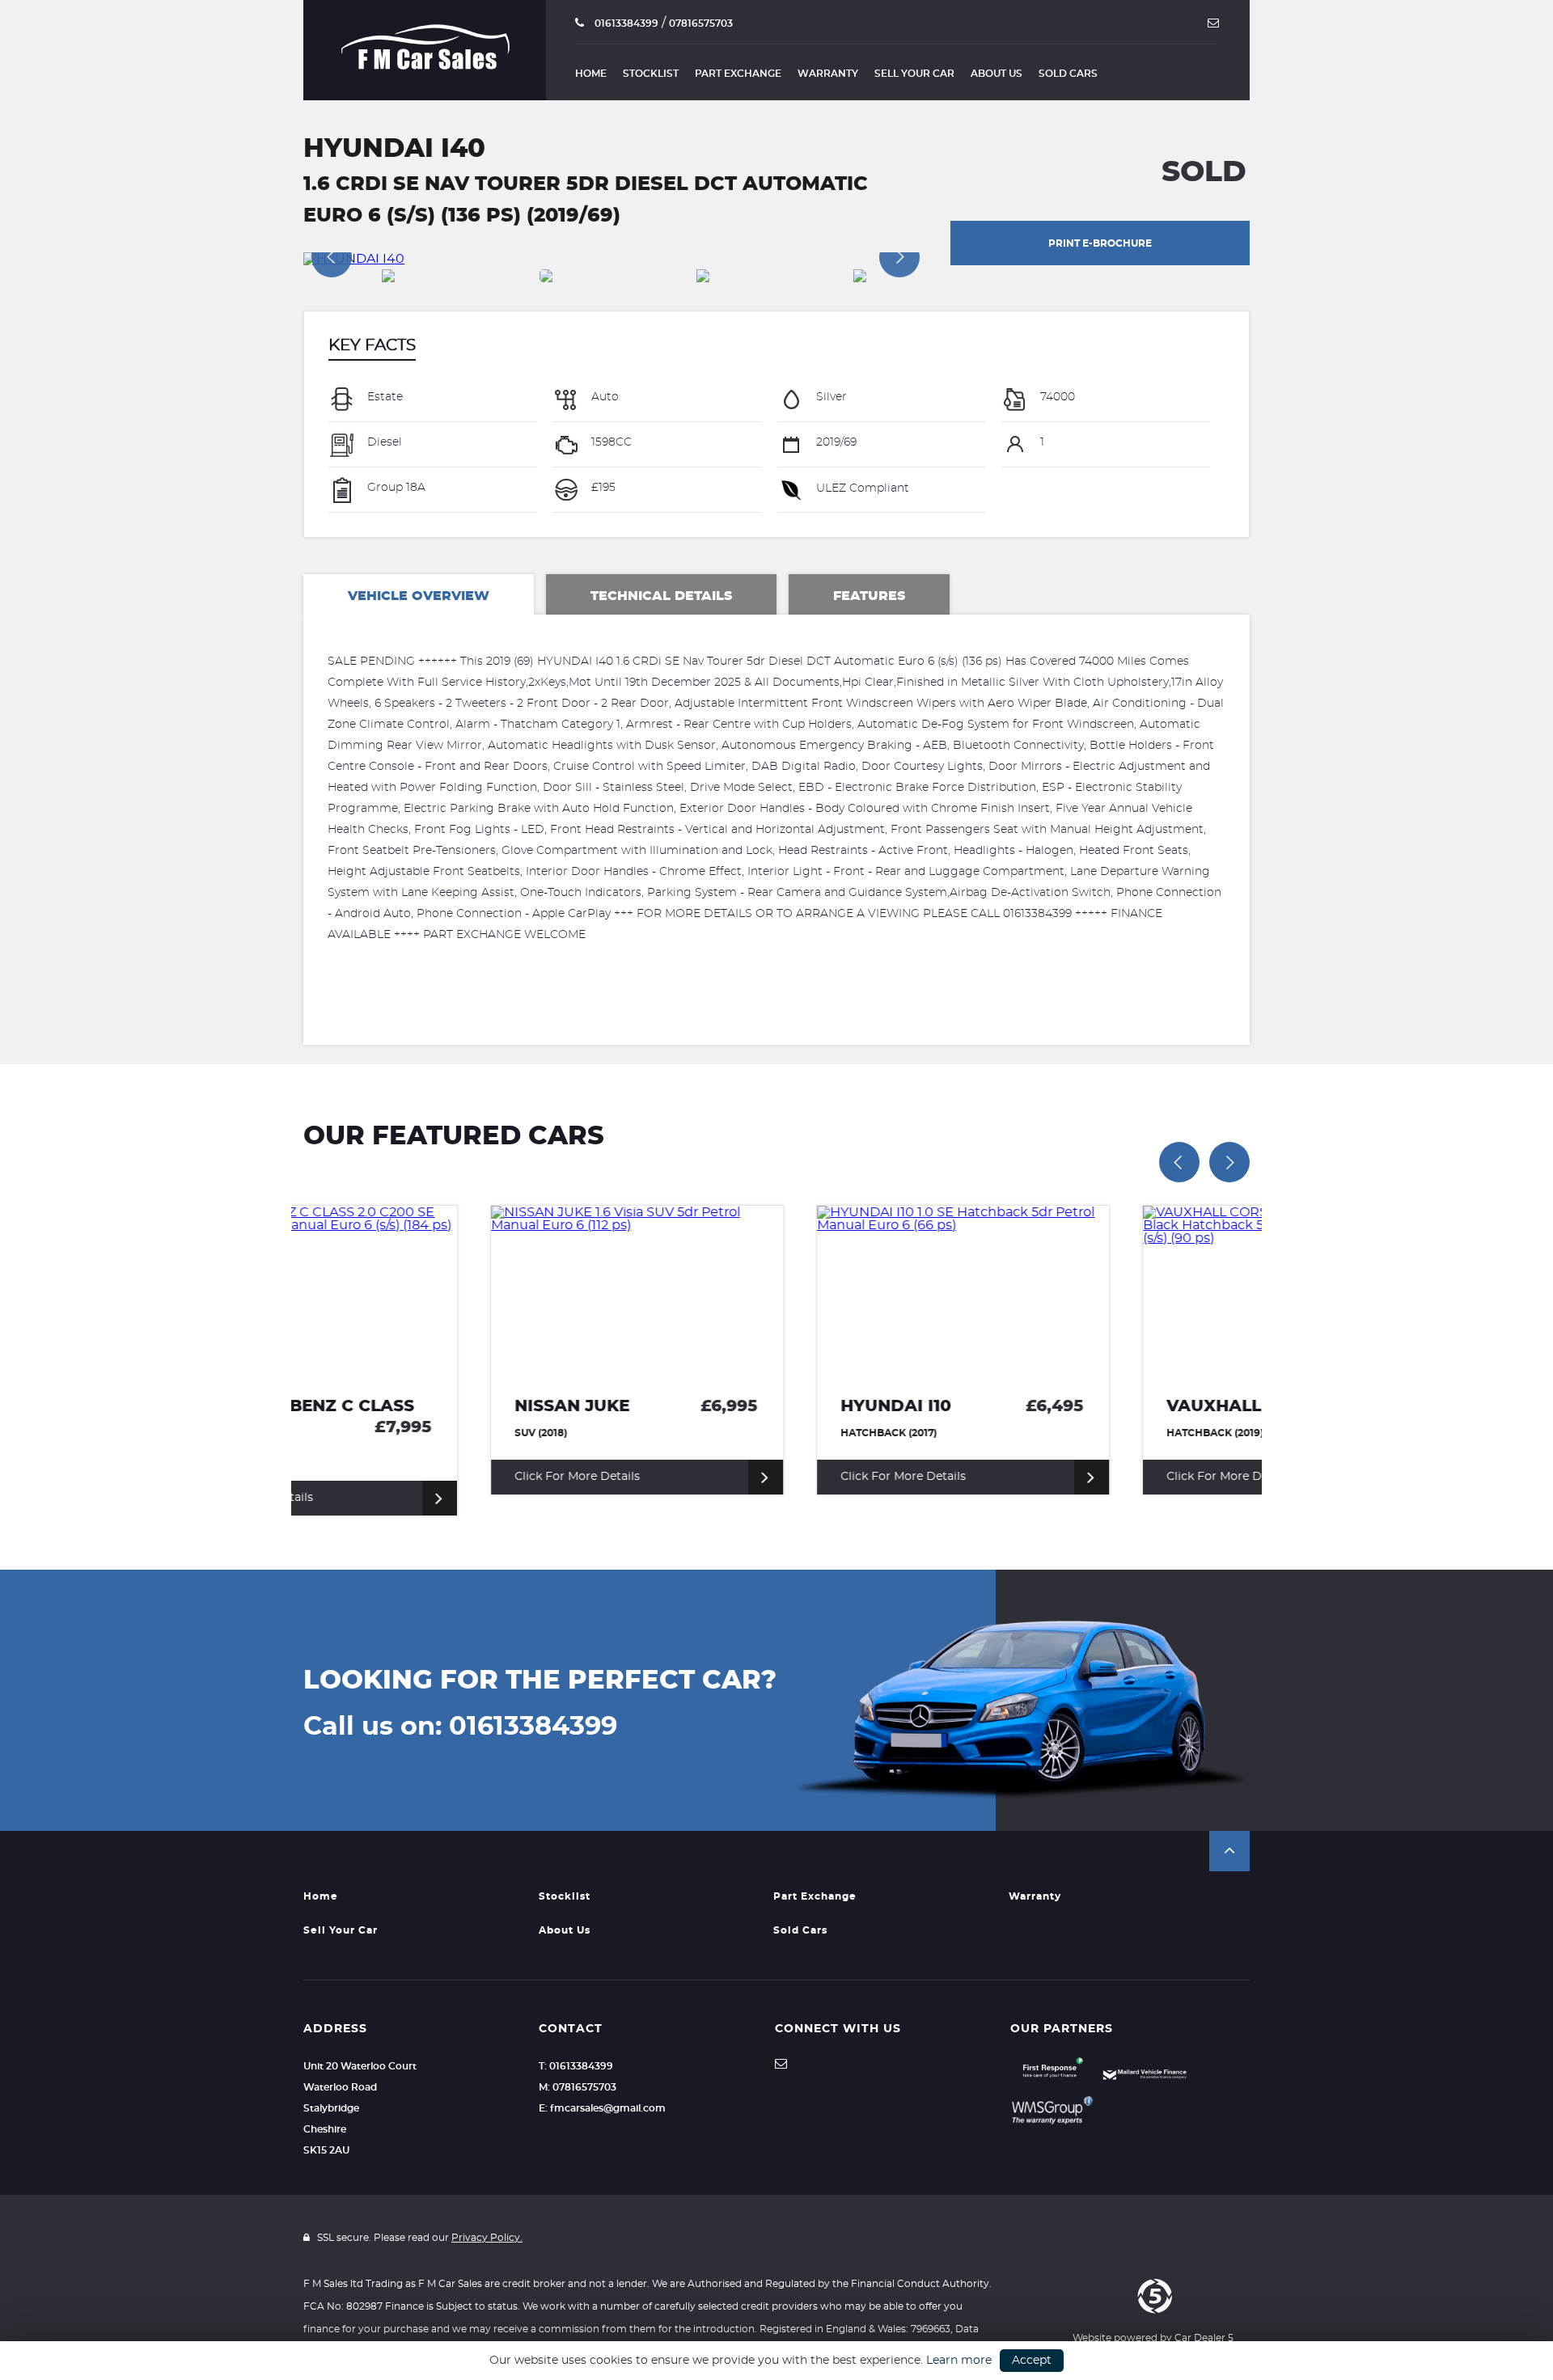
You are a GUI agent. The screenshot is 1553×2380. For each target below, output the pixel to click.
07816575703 (701, 23)
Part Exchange (738, 74)
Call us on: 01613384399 (460, 1727)
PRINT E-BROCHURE (1100, 243)
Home (591, 74)
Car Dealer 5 (1204, 2338)
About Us (997, 74)
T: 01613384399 (576, 2066)
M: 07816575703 (578, 2087)
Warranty (828, 74)
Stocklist (651, 74)
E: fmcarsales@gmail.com (602, 2108)
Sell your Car (914, 74)
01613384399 (625, 23)
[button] (1229, 1851)
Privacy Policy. (487, 2238)
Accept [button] (1032, 2361)
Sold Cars (1068, 74)
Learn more (959, 2361)
